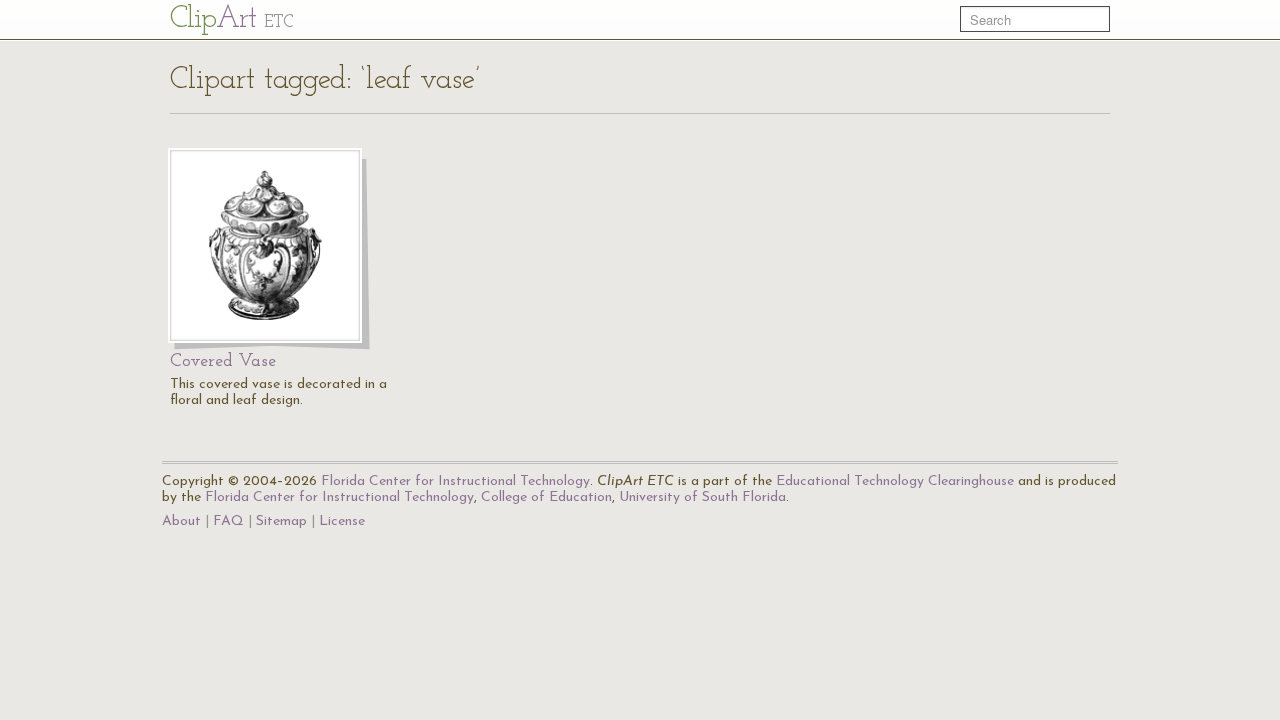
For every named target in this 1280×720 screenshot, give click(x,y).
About (181, 521)
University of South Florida (702, 497)
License (342, 521)
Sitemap (281, 521)
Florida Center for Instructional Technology (455, 481)
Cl (231, 19)
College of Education (546, 497)
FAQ (228, 521)
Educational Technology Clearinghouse (895, 481)
